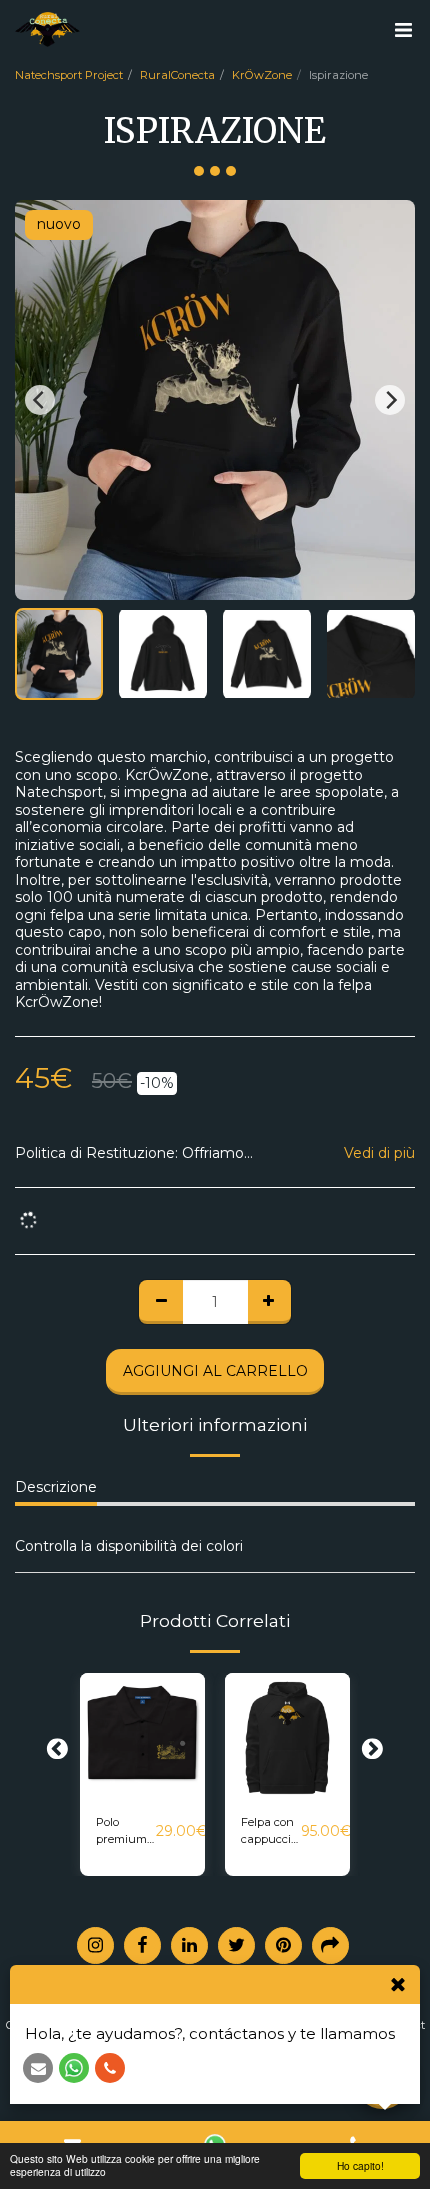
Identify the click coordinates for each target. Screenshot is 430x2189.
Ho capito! (360, 2165)
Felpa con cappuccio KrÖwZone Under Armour (271, 1831)
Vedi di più (379, 1153)
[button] (403, 30)
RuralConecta (177, 75)
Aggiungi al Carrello (142, 1783)
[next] (390, 400)
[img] (142, 1735)
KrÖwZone (262, 75)
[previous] (40, 400)
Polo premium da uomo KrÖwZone (126, 1831)
